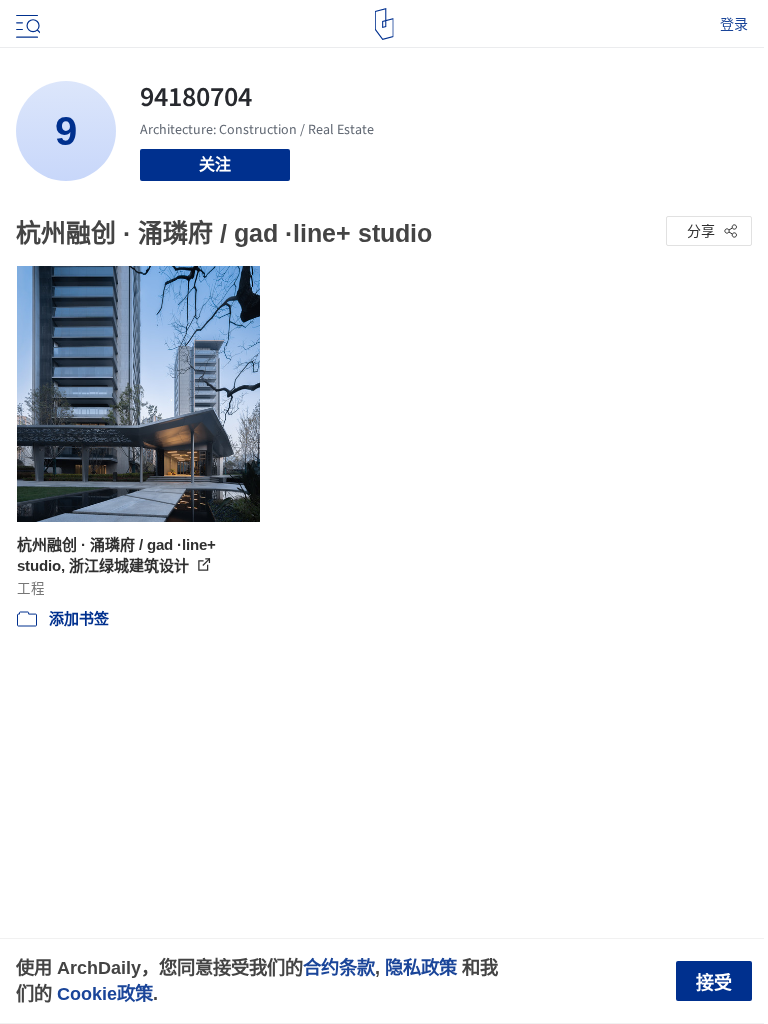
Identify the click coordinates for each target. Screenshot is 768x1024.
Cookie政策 (105, 993)
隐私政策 (421, 967)
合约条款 (339, 967)
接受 (714, 983)
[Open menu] (26, 24)
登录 (734, 24)
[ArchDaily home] (384, 24)
